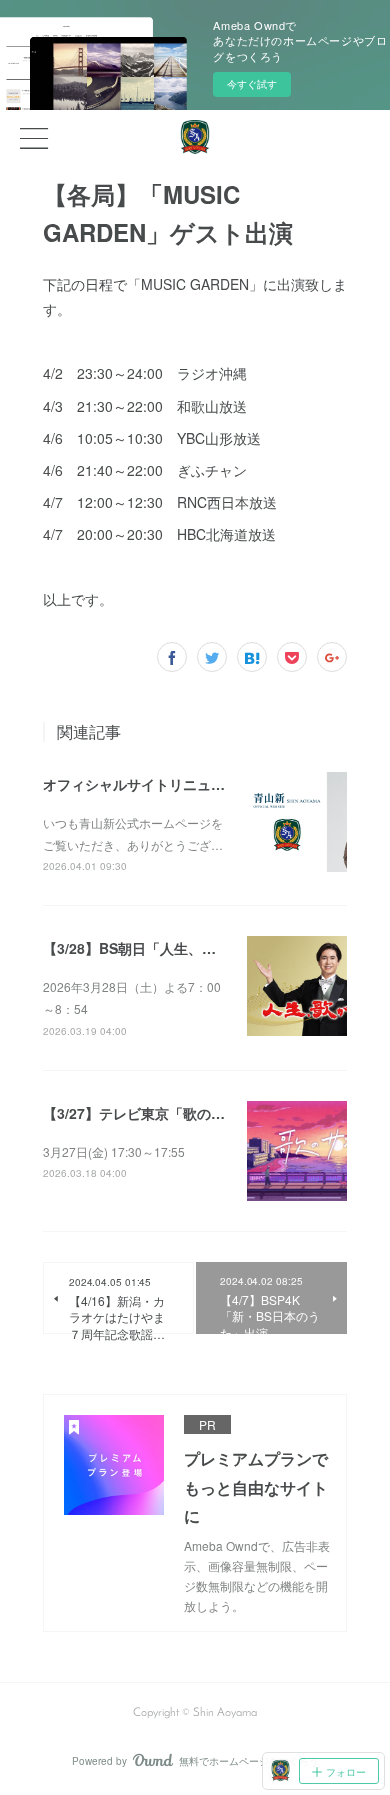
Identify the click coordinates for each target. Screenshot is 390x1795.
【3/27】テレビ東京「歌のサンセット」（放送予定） (211, 1113)
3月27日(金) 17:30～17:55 (114, 1151)
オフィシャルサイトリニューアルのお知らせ (183, 784)
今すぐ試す (252, 84)
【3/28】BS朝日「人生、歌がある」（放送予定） (199, 948)
